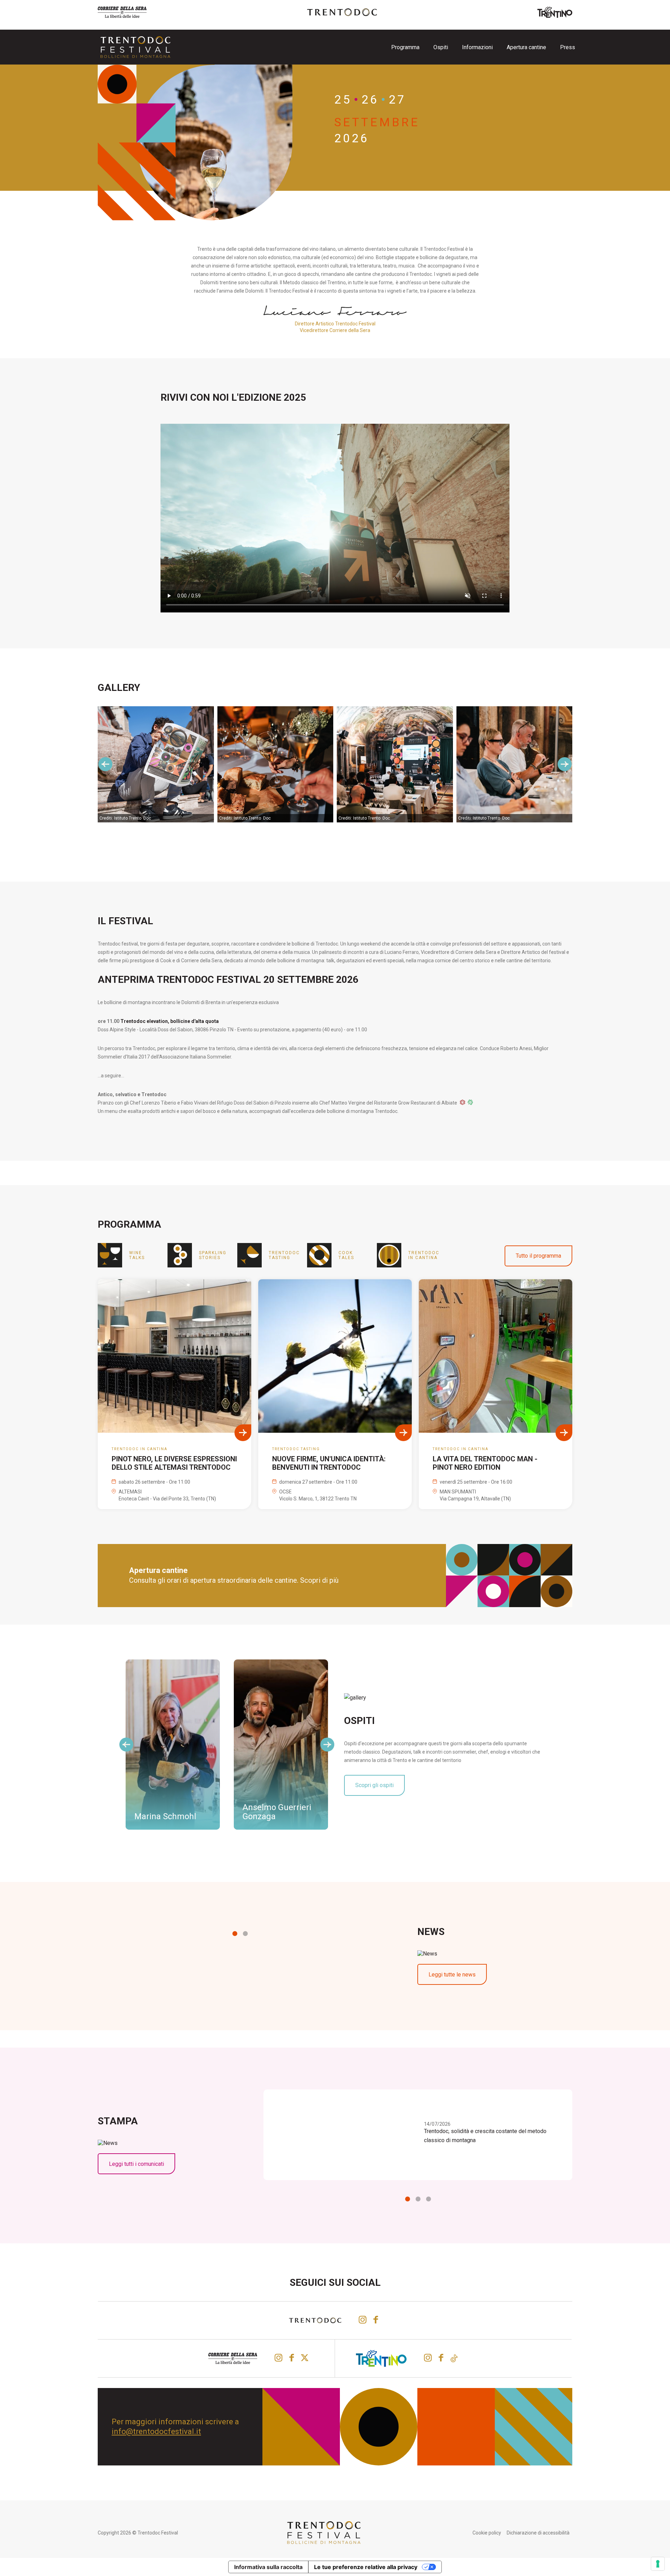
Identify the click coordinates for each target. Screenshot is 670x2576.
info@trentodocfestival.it (156, 2431)
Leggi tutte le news (452, 1975)
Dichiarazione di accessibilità (538, 2533)
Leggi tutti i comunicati (136, 2164)
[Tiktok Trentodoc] (454, 2358)
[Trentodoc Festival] (135, 47)
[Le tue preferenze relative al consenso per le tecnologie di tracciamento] (658, 2564)
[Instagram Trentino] (428, 2358)
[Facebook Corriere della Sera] (292, 2358)
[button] (235, 1934)
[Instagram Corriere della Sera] (278, 2358)
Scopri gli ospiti (374, 1785)
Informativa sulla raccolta (268, 2567)
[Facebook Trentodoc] (376, 2320)
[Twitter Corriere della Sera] (306, 2358)
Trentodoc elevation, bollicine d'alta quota (170, 1021)
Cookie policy (487, 2533)
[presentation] (105, 764)
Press (568, 47)
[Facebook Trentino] (441, 2358)
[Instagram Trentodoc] (363, 2320)
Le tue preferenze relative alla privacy (366, 2567)
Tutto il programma (538, 1256)
